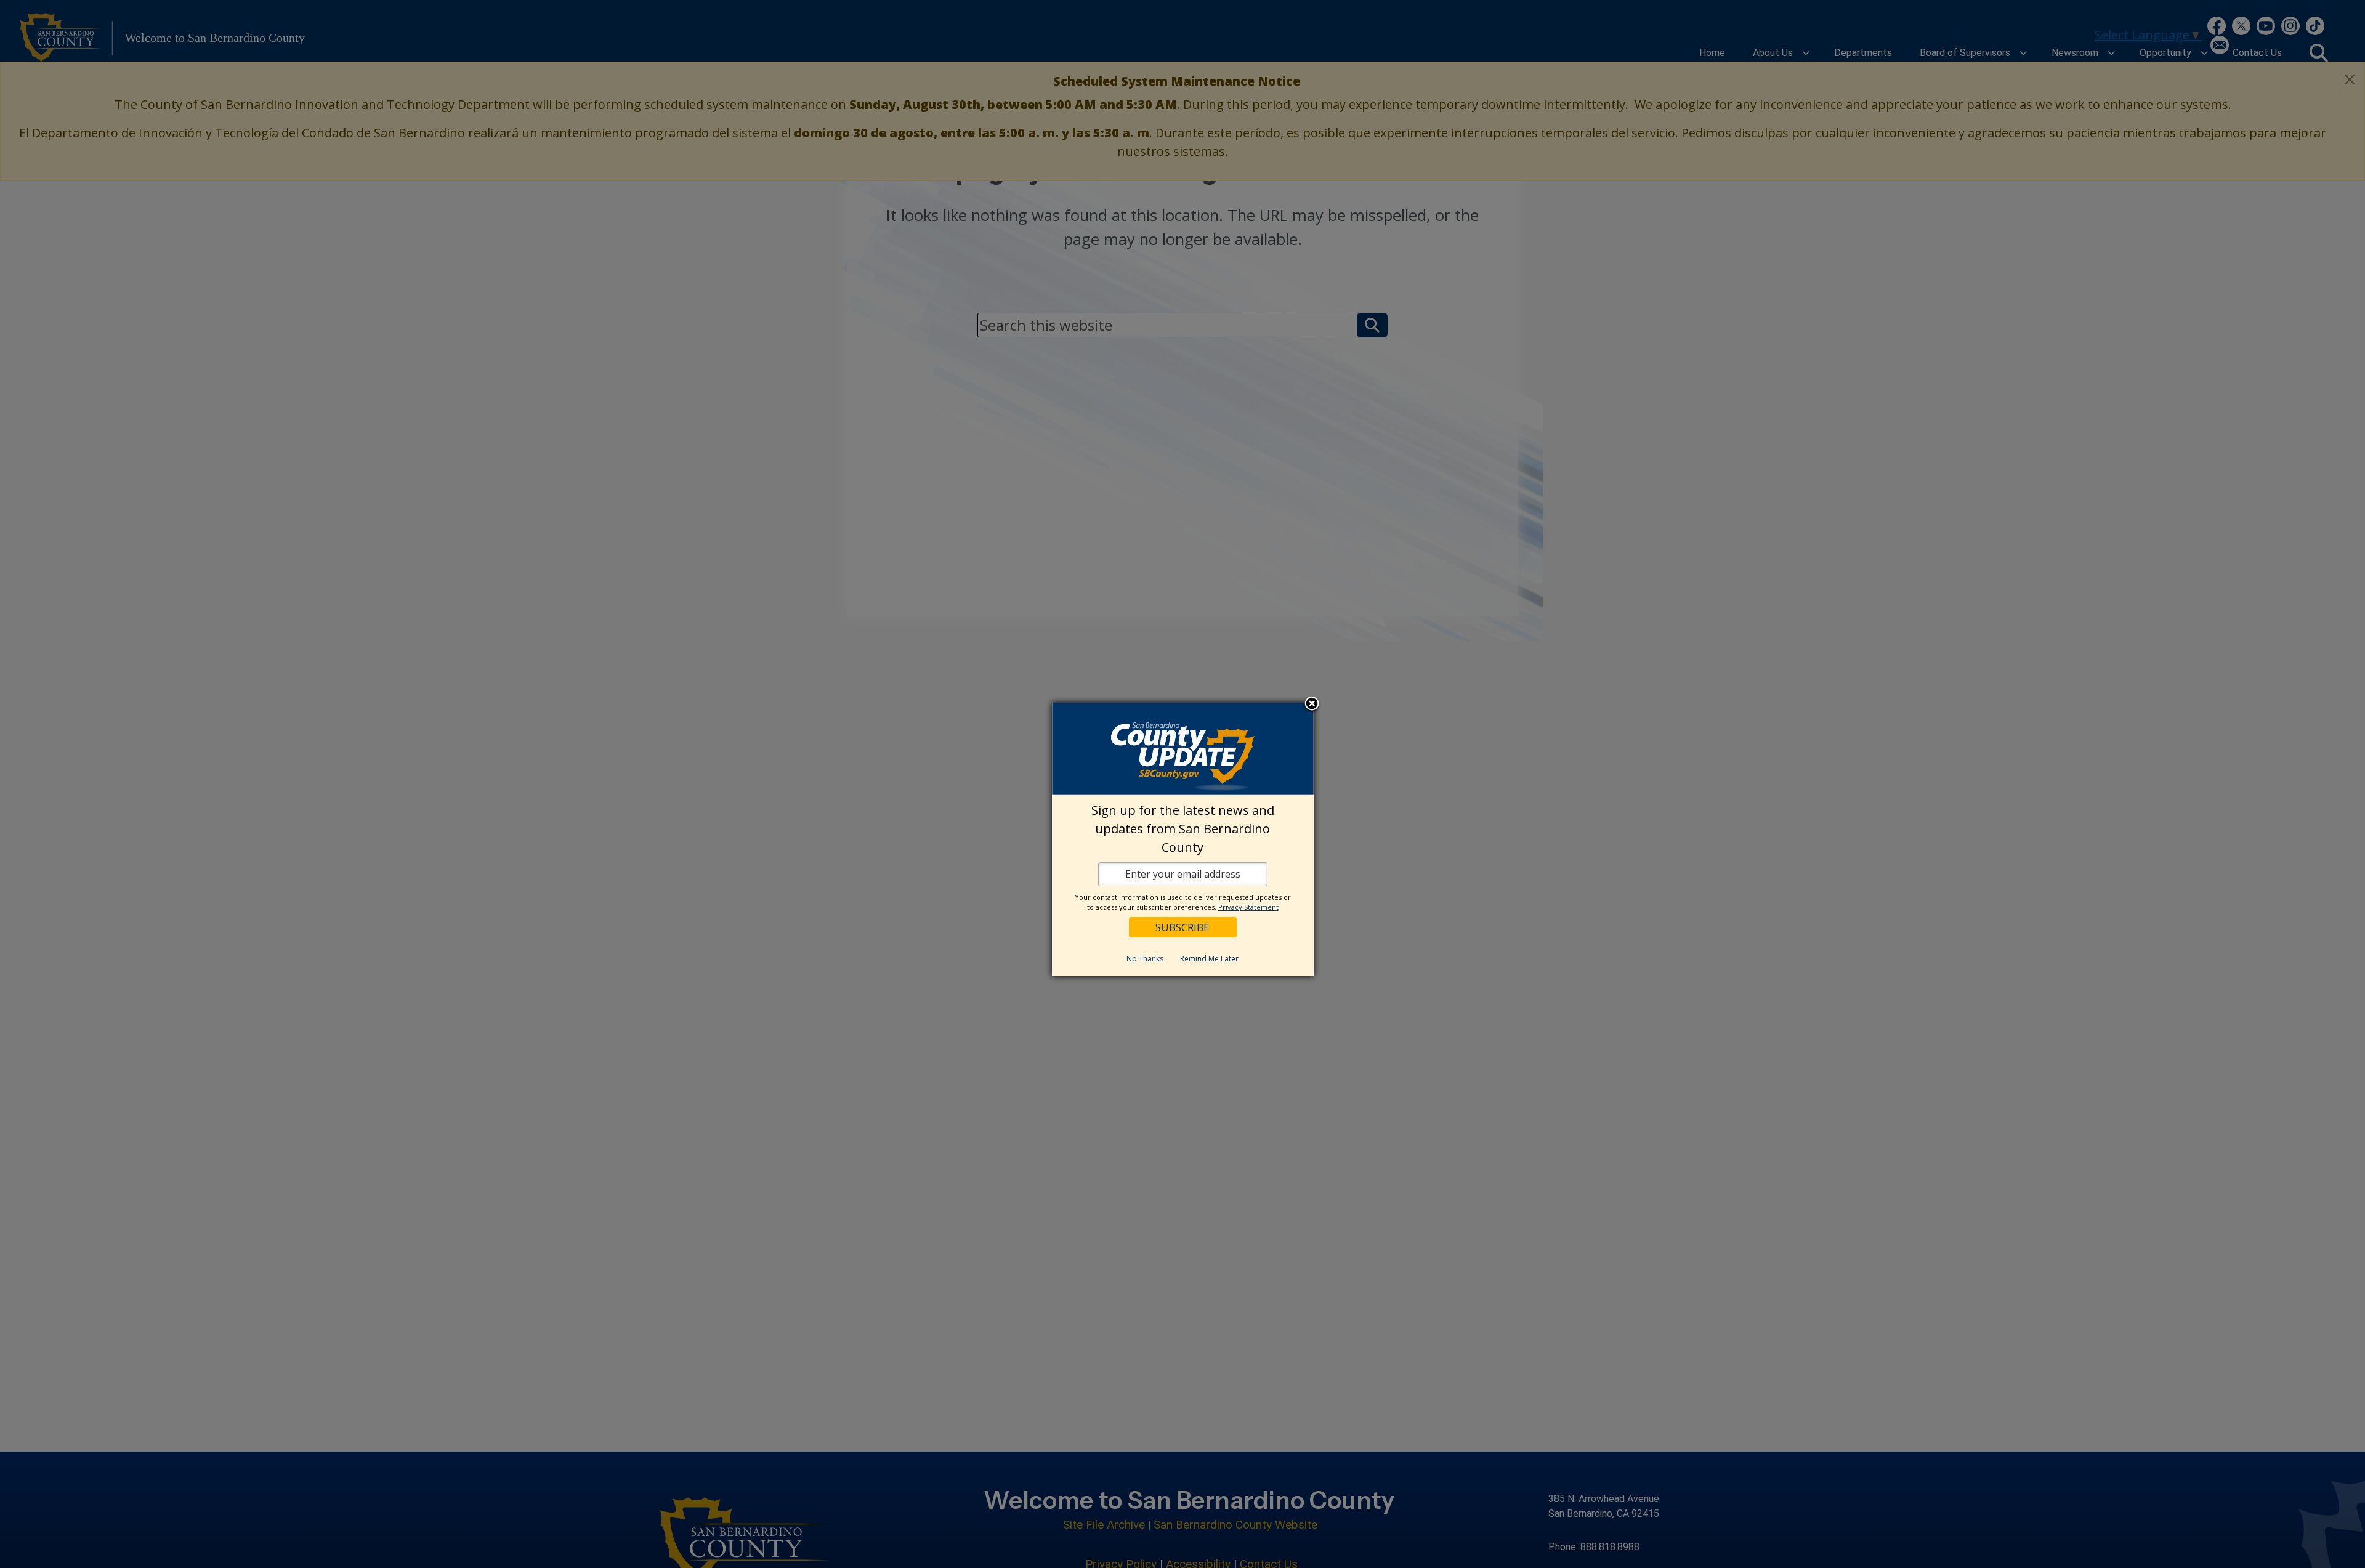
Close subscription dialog (1312, 705)
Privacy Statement (1248, 907)
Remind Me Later (1209, 959)
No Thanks (1145, 959)
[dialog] (1183, 839)
